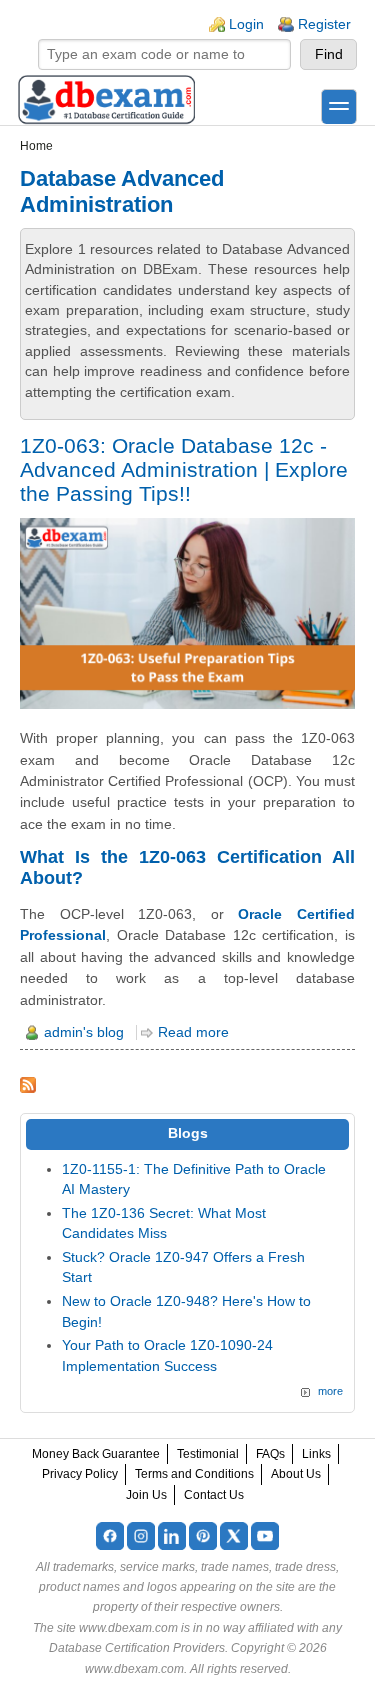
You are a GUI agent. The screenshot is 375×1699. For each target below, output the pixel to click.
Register (324, 24)
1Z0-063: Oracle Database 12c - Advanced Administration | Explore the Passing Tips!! (184, 469)
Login (246, 24)
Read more (193, 1032)
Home (36, 146)
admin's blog (84, 1032)
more (330, 1391)
